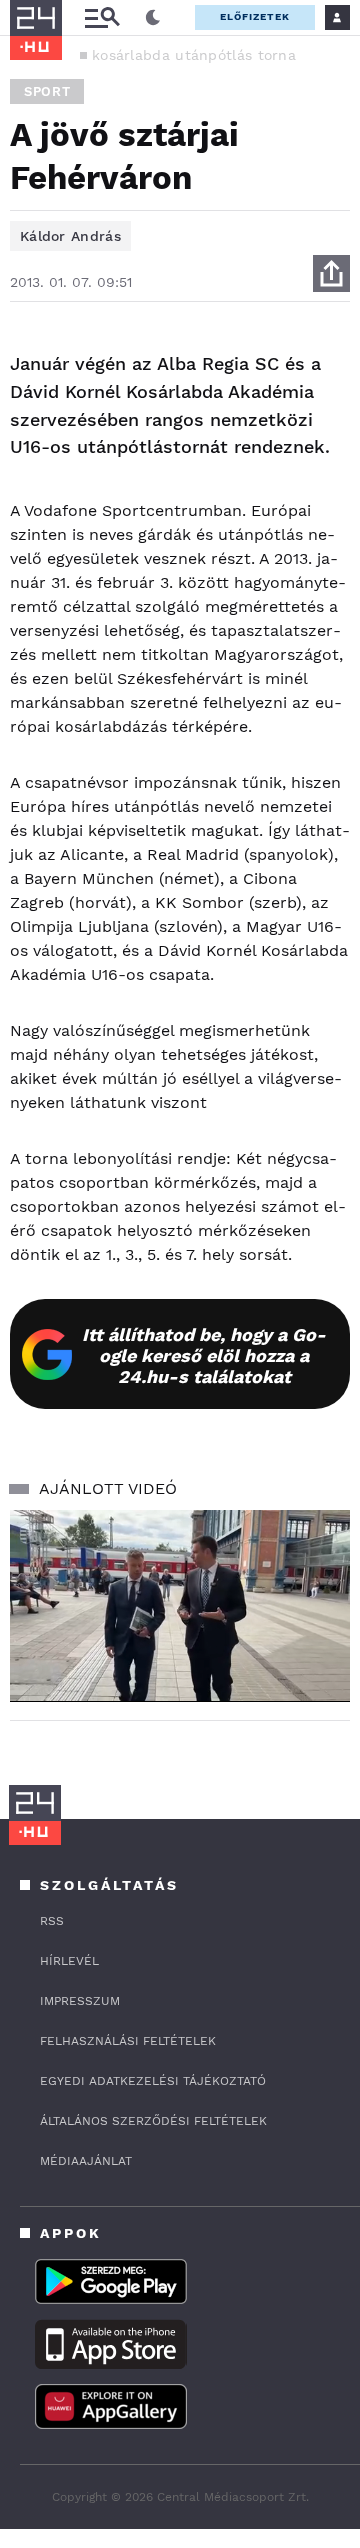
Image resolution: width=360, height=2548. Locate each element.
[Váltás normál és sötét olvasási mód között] (153, 18)
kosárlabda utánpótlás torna (194, 55)
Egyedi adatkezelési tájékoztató (153, 2081)
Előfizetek (255, 16)
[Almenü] (102, 17)
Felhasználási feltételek (128, 2041)
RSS (52, 1921)
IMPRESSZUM (80, 2001)
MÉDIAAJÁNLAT (86, 2161)
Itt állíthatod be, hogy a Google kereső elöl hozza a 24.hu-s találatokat (204, 1355)
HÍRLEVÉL (69, 1961)
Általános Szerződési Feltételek (153, 2121)
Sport (47, 91)
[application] (180, 1605)
